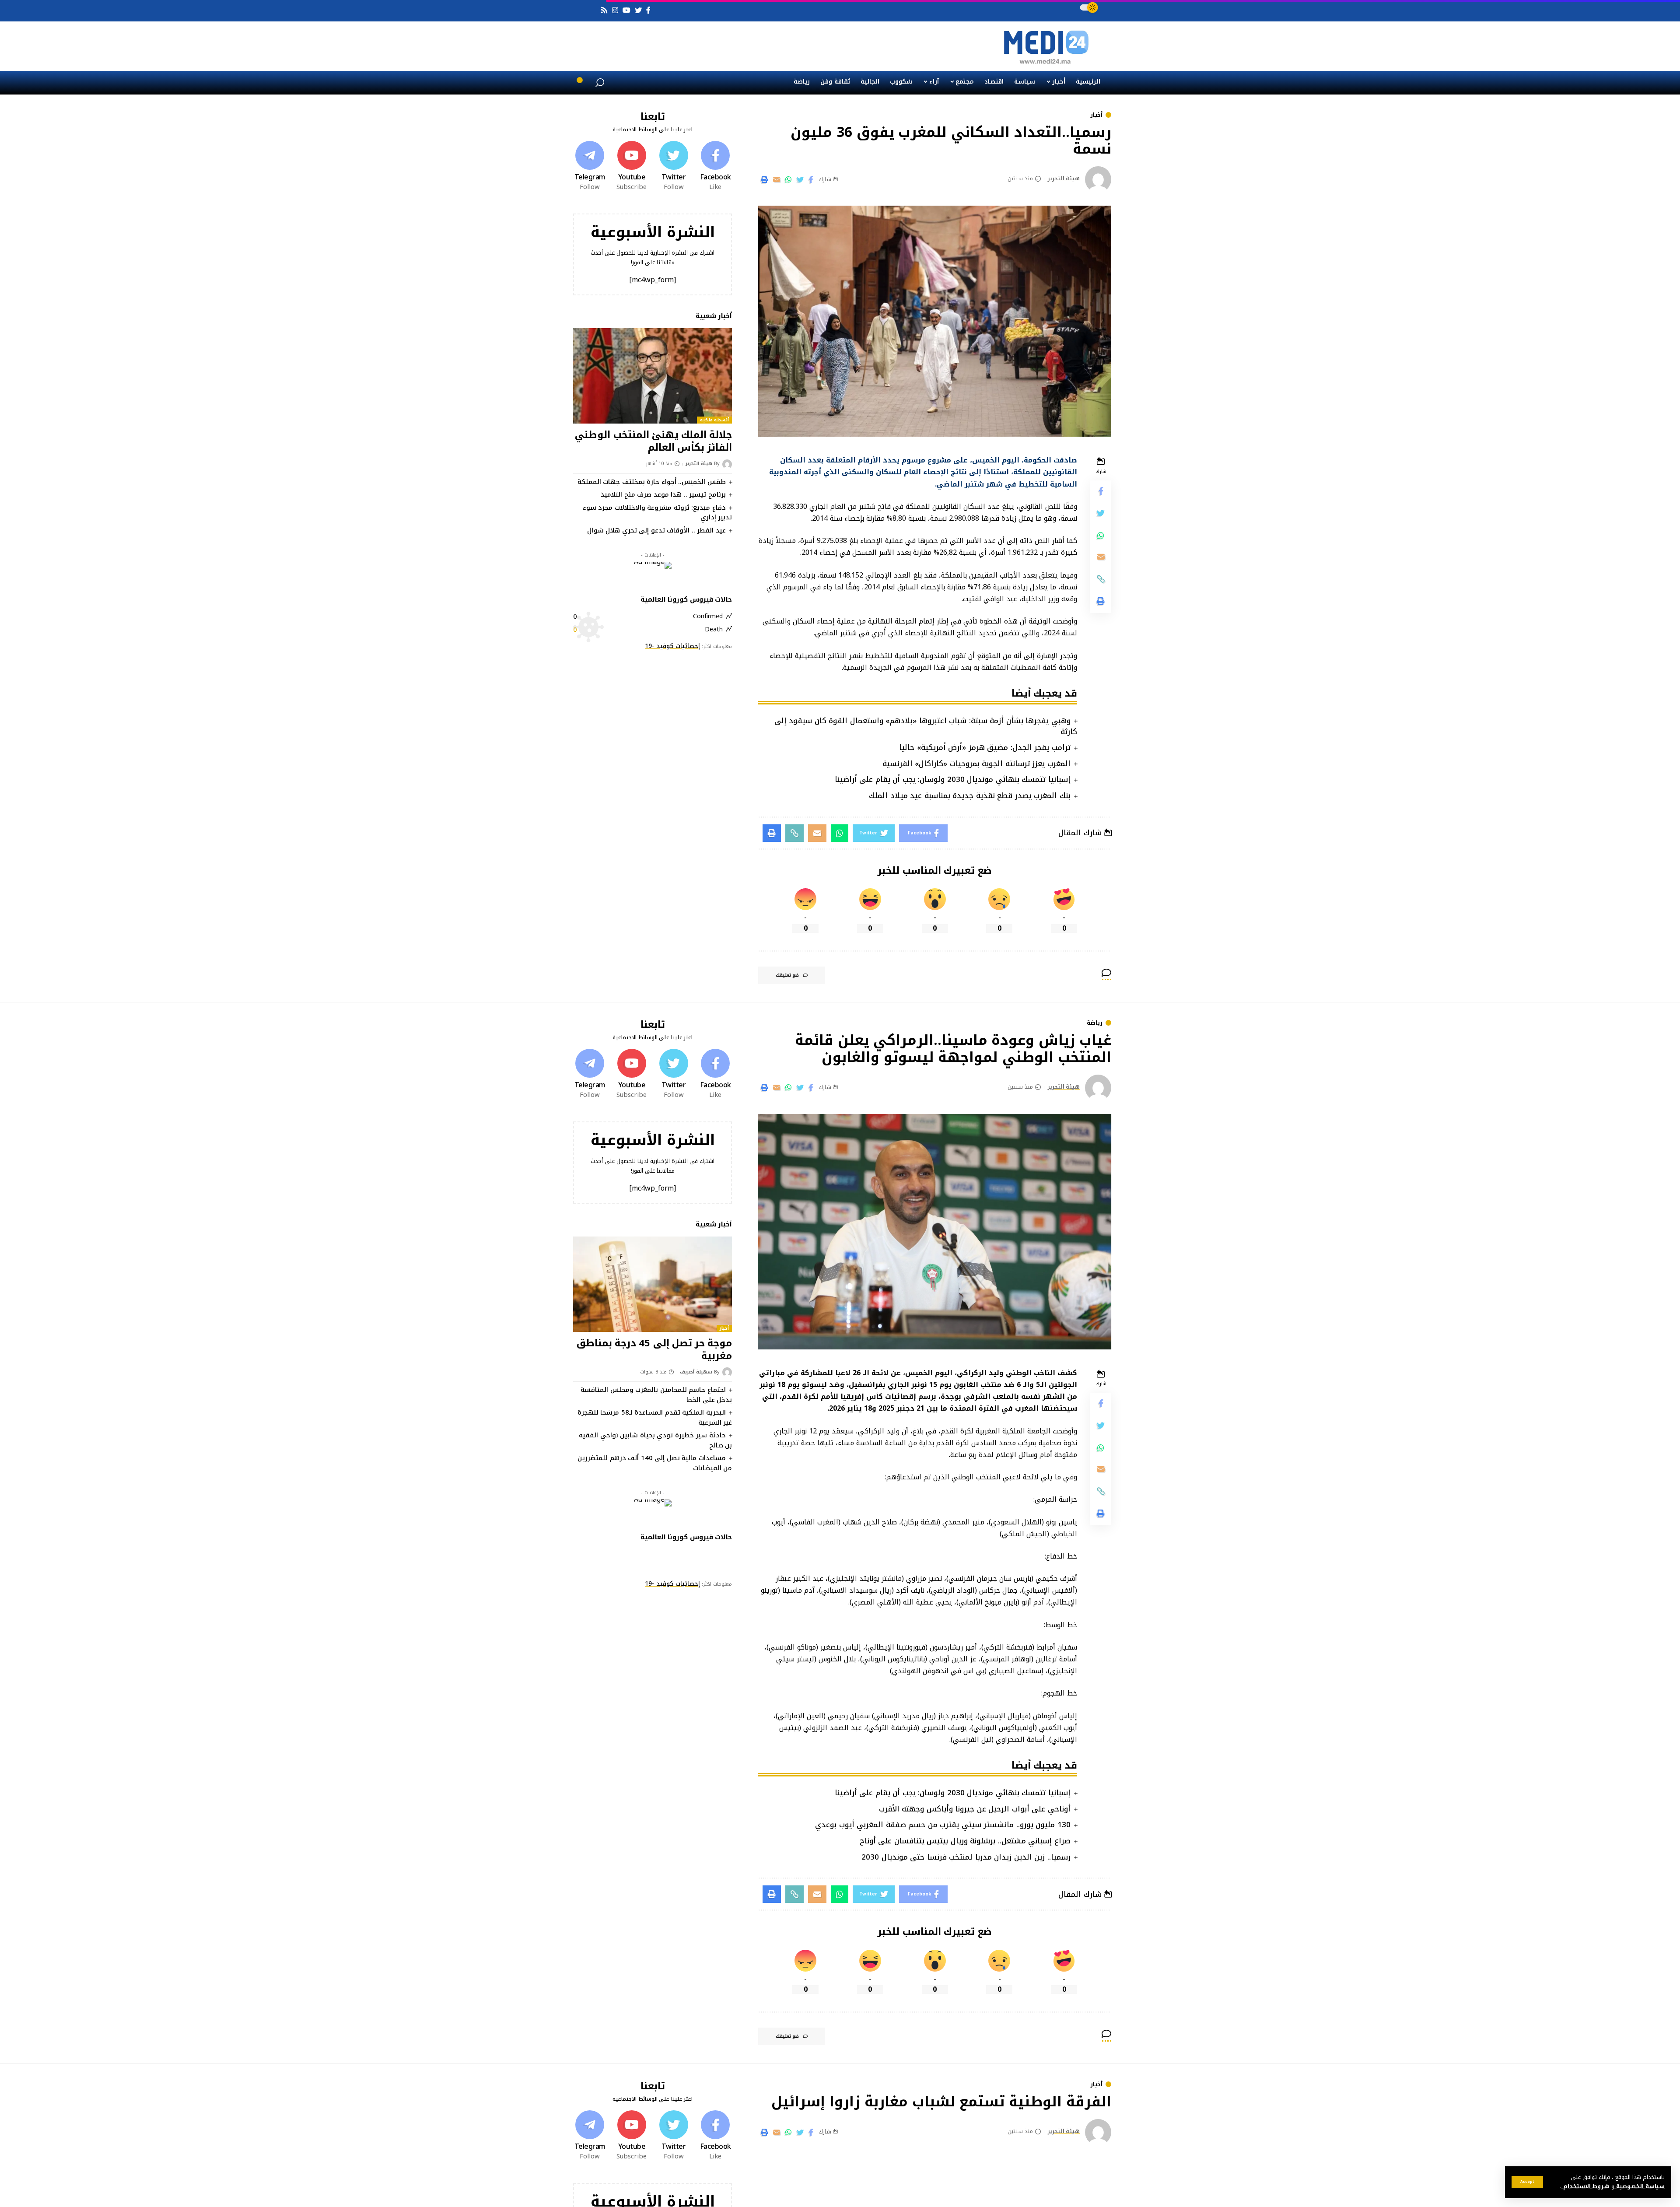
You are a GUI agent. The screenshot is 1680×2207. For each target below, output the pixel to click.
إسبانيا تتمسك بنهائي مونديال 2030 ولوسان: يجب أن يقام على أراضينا (953, 779)
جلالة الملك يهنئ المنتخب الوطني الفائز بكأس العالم (653, 441)
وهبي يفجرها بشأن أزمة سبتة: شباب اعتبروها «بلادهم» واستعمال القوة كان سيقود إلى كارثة (926, 726)
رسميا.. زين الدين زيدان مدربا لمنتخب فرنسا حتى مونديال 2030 (966, 1857)
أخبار (1096, 115)
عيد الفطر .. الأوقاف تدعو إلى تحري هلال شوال (656, 530)
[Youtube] (632, 166)
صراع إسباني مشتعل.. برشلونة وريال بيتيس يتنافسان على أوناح (965, 1841)
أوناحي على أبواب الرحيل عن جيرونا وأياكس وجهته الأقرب (975, 1809)
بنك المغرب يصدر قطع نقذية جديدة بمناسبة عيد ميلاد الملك (970, 795)
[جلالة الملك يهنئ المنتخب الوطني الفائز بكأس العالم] (653, 376)
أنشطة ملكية (715, 420)
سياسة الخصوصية (1640, 2186)
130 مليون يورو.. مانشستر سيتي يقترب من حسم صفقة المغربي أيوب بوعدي (943, 1825)
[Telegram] (590, 166)
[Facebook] (715, 166)
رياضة (1095, 1023)
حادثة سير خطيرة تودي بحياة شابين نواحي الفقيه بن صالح (655, 1440)
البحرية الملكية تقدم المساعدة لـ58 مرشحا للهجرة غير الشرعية (655, 1417)
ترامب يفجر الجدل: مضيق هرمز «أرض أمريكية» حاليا (985, 747)
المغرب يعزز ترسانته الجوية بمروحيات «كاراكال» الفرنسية (976, 764)
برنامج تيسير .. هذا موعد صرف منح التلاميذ (663, 494)
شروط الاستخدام (1585, 2186)
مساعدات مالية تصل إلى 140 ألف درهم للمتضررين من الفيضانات (655, 1463)
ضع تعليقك (787, 975)
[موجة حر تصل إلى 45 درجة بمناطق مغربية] (653, 1284)
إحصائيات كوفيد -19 (672, 646)
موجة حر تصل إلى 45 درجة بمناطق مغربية (654, 1350)
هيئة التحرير (1064, 179)
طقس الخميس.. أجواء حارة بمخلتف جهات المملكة (652, 482)
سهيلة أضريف (696, 1372)
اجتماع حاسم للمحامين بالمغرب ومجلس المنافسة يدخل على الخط (656, 1395)
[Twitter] (674, 166)
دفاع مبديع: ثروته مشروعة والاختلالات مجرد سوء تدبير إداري (657, 513)
